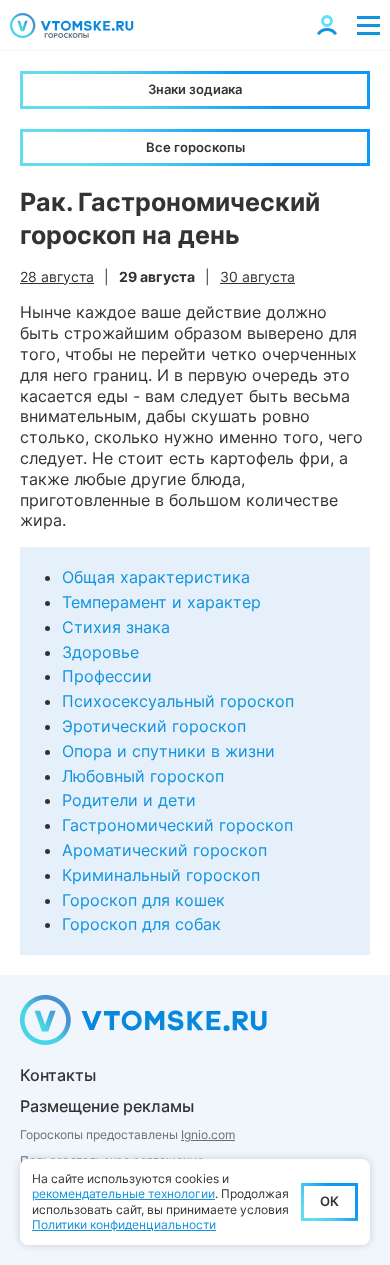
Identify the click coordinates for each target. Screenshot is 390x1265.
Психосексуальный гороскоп (178, 701)
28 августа (57, 276)
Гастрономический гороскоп (177, 825)
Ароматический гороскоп (164, 850)
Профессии (107, 676)
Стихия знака (116, 627)
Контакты (58, 1075)
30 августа (257, 276)
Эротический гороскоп (154, 726)
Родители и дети (129, 800)
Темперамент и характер (161, 602)
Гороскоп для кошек (143, 900)
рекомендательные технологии (123, 1193)
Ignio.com (208, 1134)
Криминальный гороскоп (161, 875)
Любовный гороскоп (143, 776)
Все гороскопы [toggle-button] (195, 147)
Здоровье (100, 652)
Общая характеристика (156, 577)
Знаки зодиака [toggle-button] (195, 89)
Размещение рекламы (107, 1106)
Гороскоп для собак (141, 924)
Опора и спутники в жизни (168, 751)
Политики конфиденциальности (124, 1224)
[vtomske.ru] (72, 25)
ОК (329, 1201)
